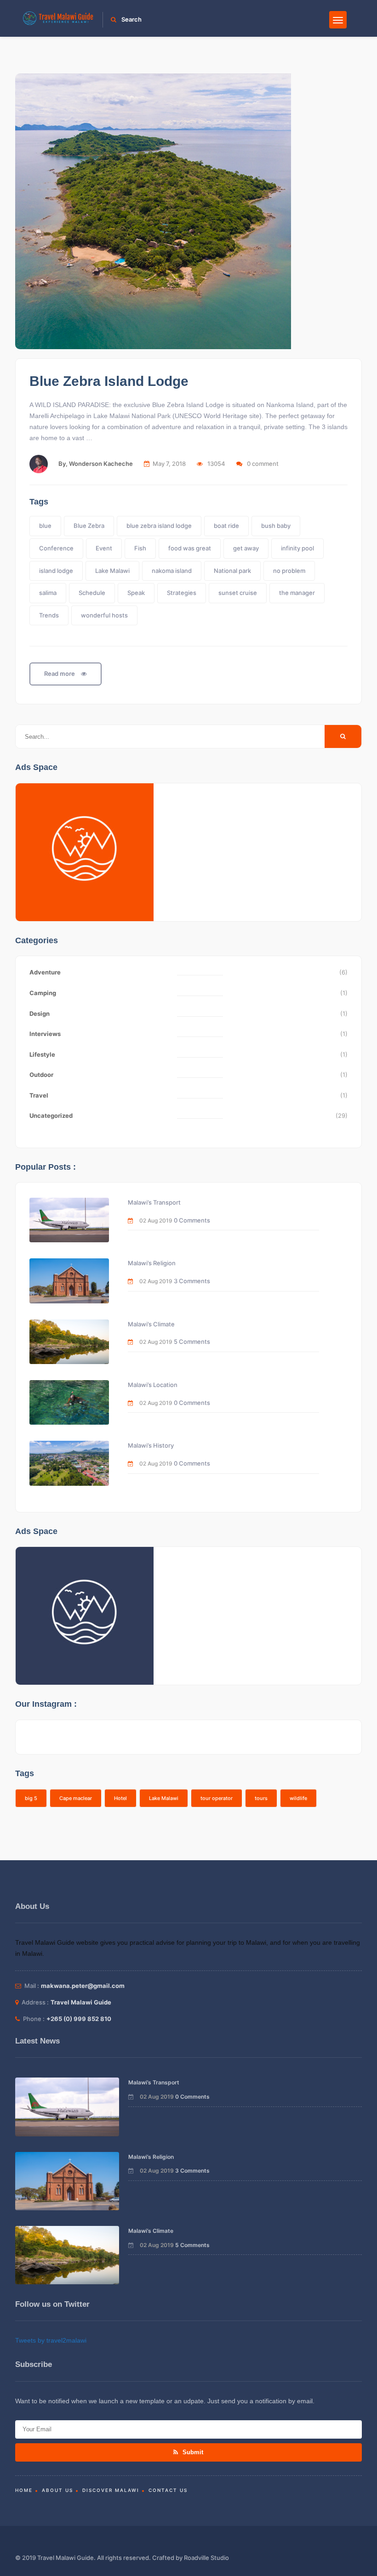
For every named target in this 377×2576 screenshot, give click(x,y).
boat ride (226, 526)
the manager (297, 593)
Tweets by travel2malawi (51, 2340)
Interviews (45, 1034)
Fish (140, 548)
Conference (56, 548)
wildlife (298, 1798)
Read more (60, 674)
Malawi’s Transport (154, 1202)
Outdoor (41, 1075)
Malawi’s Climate (151, 1324)
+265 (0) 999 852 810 (79, 2019)
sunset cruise (238, 593)
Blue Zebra (89, 526)
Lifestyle (42, 1054)
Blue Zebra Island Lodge (109, 381)
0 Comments (192, 1220)
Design (40, 1013)
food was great (190, 548)
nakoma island (172, 571)
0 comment (263, 464)
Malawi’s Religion (152, 1263)
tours (261, 1798)
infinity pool (297, 548)
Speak (136, 593)
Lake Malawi (112, 571)
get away (246, 548)
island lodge (56, 571)
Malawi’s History (151, 1445)
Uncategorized (51, 1115)
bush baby (276, 526)
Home (24, 2490)
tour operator (217, 1798)
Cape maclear (76, 1798)
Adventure (45, 972)
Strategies (182, 593)
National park (232, 571)
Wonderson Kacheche (101, 464)
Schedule (92, 593)
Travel (39, 1095)
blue (45, 526)
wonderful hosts (104, 615)
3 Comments (192, 1281)
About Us (57, 2490)
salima (48, 593)
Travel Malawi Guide (81, 2002)
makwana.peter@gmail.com (83, 1986)
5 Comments (192, 1342)
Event (104, 548)
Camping (43, 993)
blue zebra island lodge (159, 526)
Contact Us (168, 2490)
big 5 (31, 1798)
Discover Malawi (111, 2490)
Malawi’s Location (153, 1385)
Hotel (120, 1798)
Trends (49, 615)
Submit (192, 2452)
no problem (289, 571)
